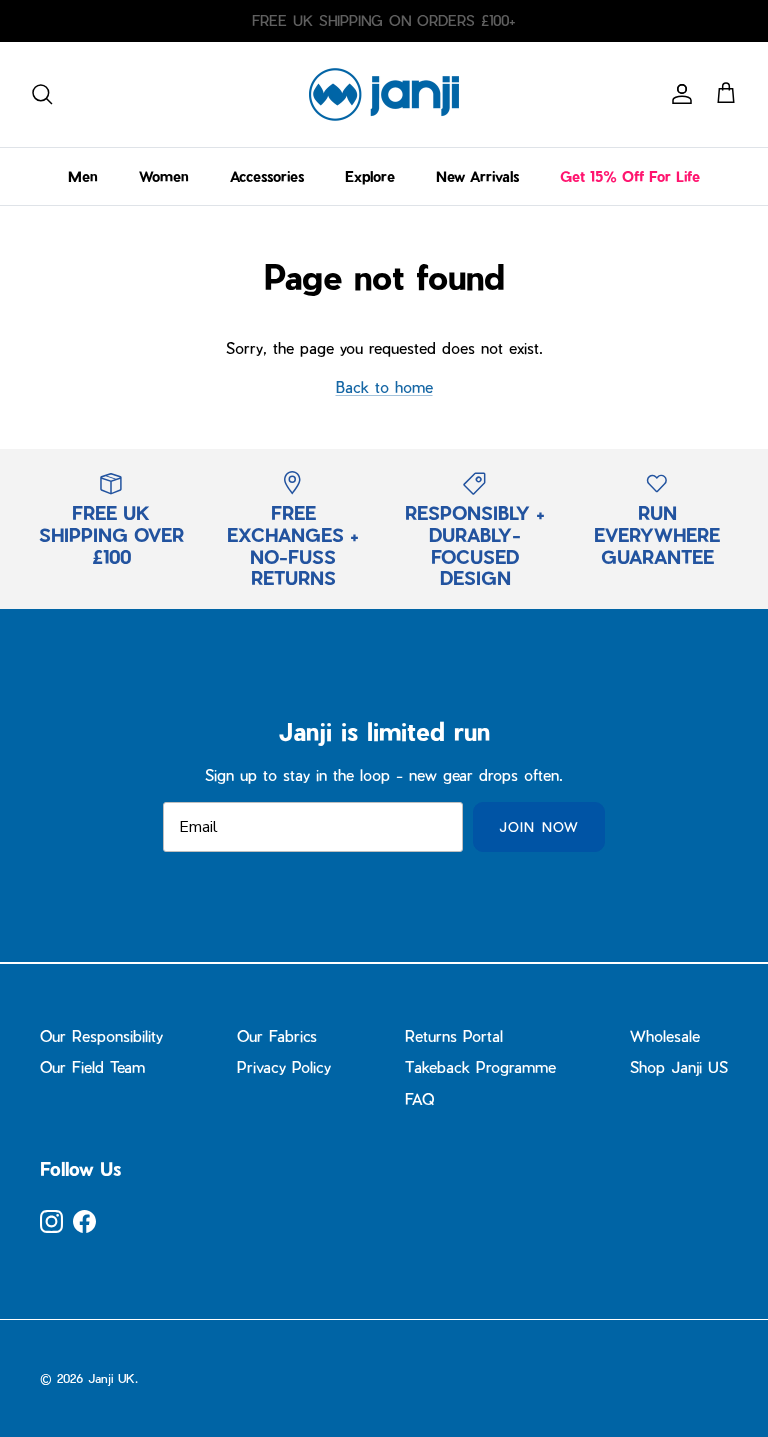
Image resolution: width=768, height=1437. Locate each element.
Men (83, 176)
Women (164, 176)
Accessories (267, 176)
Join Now (538, 826)
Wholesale (665, 1036)
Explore (370, 176)
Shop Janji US (679, 1067)
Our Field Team (92, 1067)
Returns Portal (454, 1036)
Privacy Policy (284, 1067)
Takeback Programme (480, 1067)
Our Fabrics (277, 1036)
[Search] (42, 94)
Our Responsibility (101, 1036)
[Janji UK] (384, 94)
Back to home (384, 387)
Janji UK (111, 1378)
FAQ (419, 1099)
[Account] (678, 94)
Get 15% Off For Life (630, 176)
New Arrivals (477, 176)
